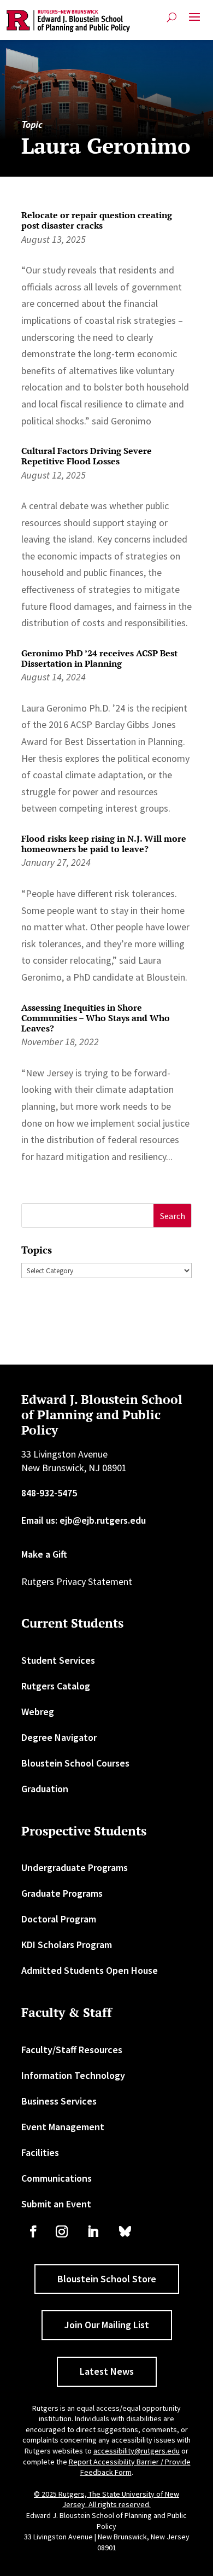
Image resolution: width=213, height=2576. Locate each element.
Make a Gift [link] (44, 1554)
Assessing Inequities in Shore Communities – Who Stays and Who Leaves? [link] (96, 1018)
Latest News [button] (107, 2371)
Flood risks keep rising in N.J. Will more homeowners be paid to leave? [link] (104, 844)
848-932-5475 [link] (49, 1493)
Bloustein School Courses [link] (75, 1763)
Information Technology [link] (73, 2075)
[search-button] (172, 17)
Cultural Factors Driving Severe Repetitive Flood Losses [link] (87, 456)
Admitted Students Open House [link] (90, 1970)
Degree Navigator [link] (59, 1737)
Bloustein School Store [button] (107, 2279)
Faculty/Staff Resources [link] (72, 2050)
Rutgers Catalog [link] (56, 1686)
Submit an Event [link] (56, 2204)
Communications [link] (57, 2178)
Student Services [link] (58, 1660)
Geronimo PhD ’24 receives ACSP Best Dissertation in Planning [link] (99, 658)
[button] (194, 21)
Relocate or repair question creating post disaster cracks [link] (97, 220)
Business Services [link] (59, 2101)
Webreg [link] (38, 1712)
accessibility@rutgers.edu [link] (137, 2451)
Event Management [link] (63, 2127)
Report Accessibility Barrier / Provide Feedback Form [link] (130, 2467)
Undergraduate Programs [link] (75, 1867)
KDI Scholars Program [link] (67, 1945)
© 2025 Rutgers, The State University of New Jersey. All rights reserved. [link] (106, 2499)
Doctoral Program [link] (59, 1919)
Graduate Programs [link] (62, 1893)
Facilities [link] (40, 2152)
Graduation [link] (45, 1789)
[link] (69, 21)
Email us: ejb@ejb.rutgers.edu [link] (84, 1520)
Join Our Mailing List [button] (107, 2325)
